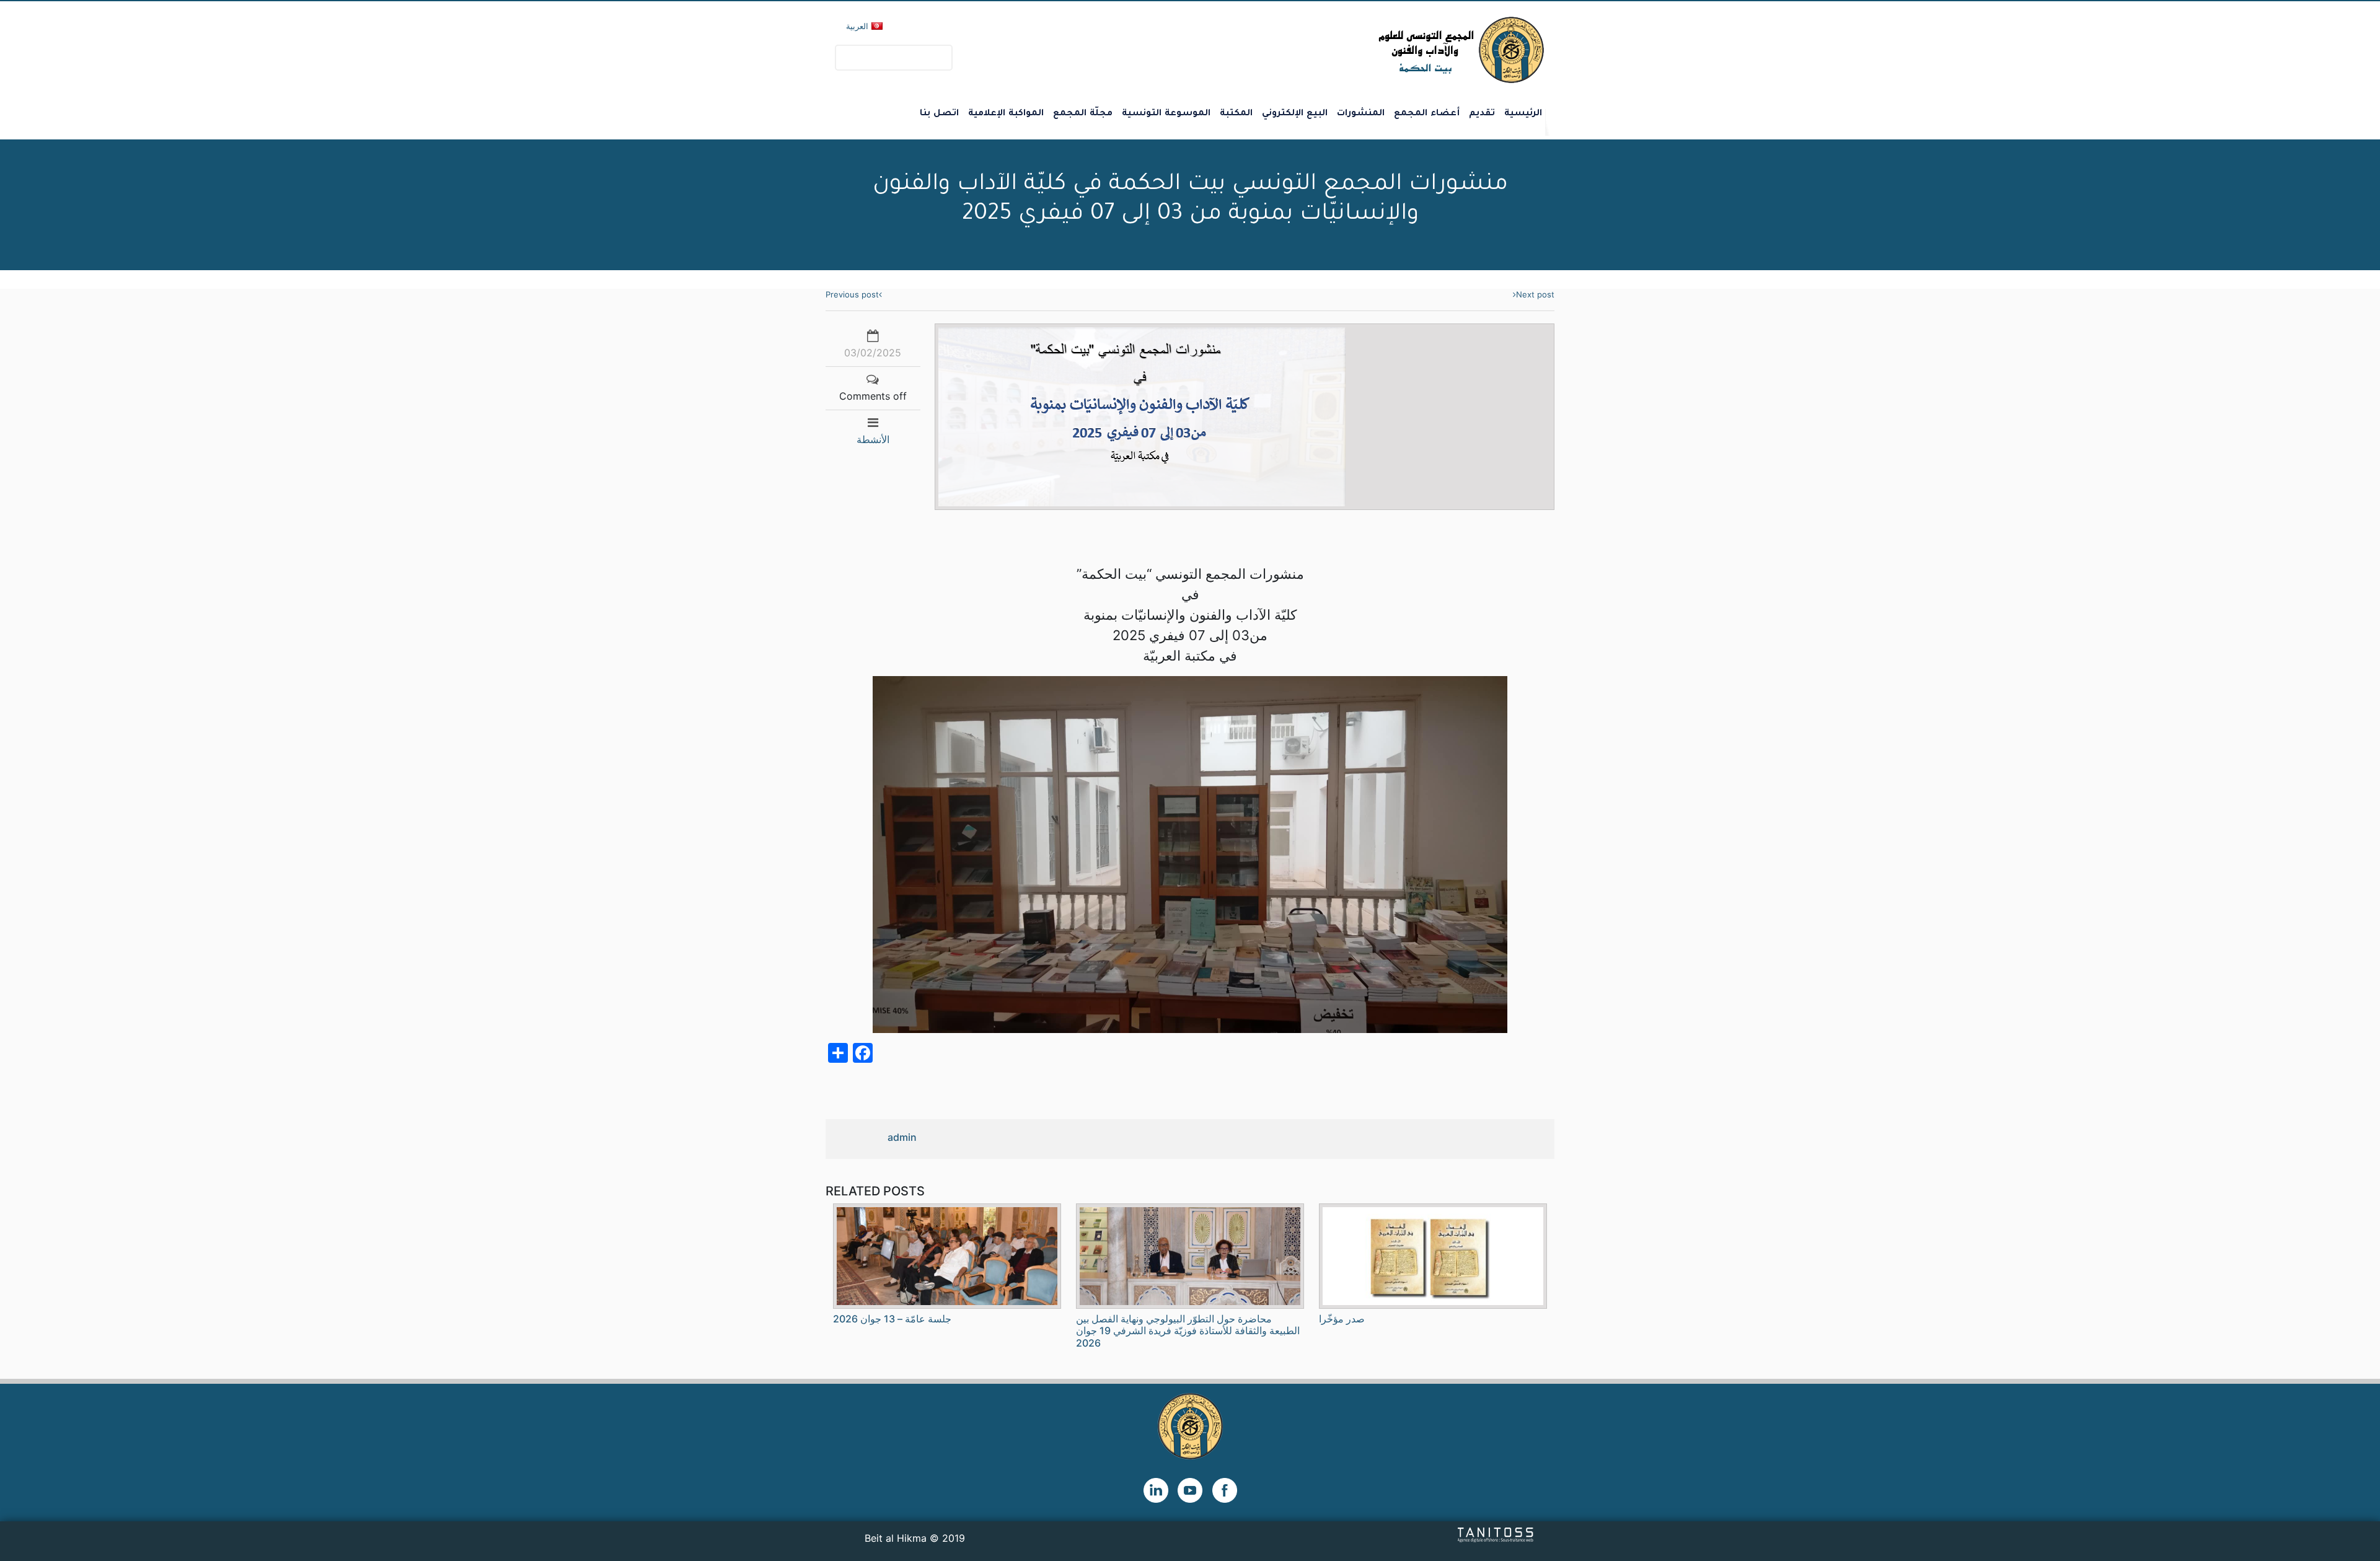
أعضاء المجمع (1427, 114)
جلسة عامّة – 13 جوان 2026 (892, 1319)
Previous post (852, 294)
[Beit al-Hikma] (1417, 50)
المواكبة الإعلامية (1006, 114)
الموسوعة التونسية (1166, 114)
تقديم (1482, 114)
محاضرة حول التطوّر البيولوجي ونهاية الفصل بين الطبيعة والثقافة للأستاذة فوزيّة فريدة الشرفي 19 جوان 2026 (1188, 1330)
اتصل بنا (939, 114)
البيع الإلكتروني (1295, 114)
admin (902, 1137)
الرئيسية (1523, 114)
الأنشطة (873, 439)
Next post (1535, 294)
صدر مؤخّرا (1342, 1319)
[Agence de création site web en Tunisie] (1496, 1534)
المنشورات (1361, 114)
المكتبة (1236, 114)
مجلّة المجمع (1083, 114)
